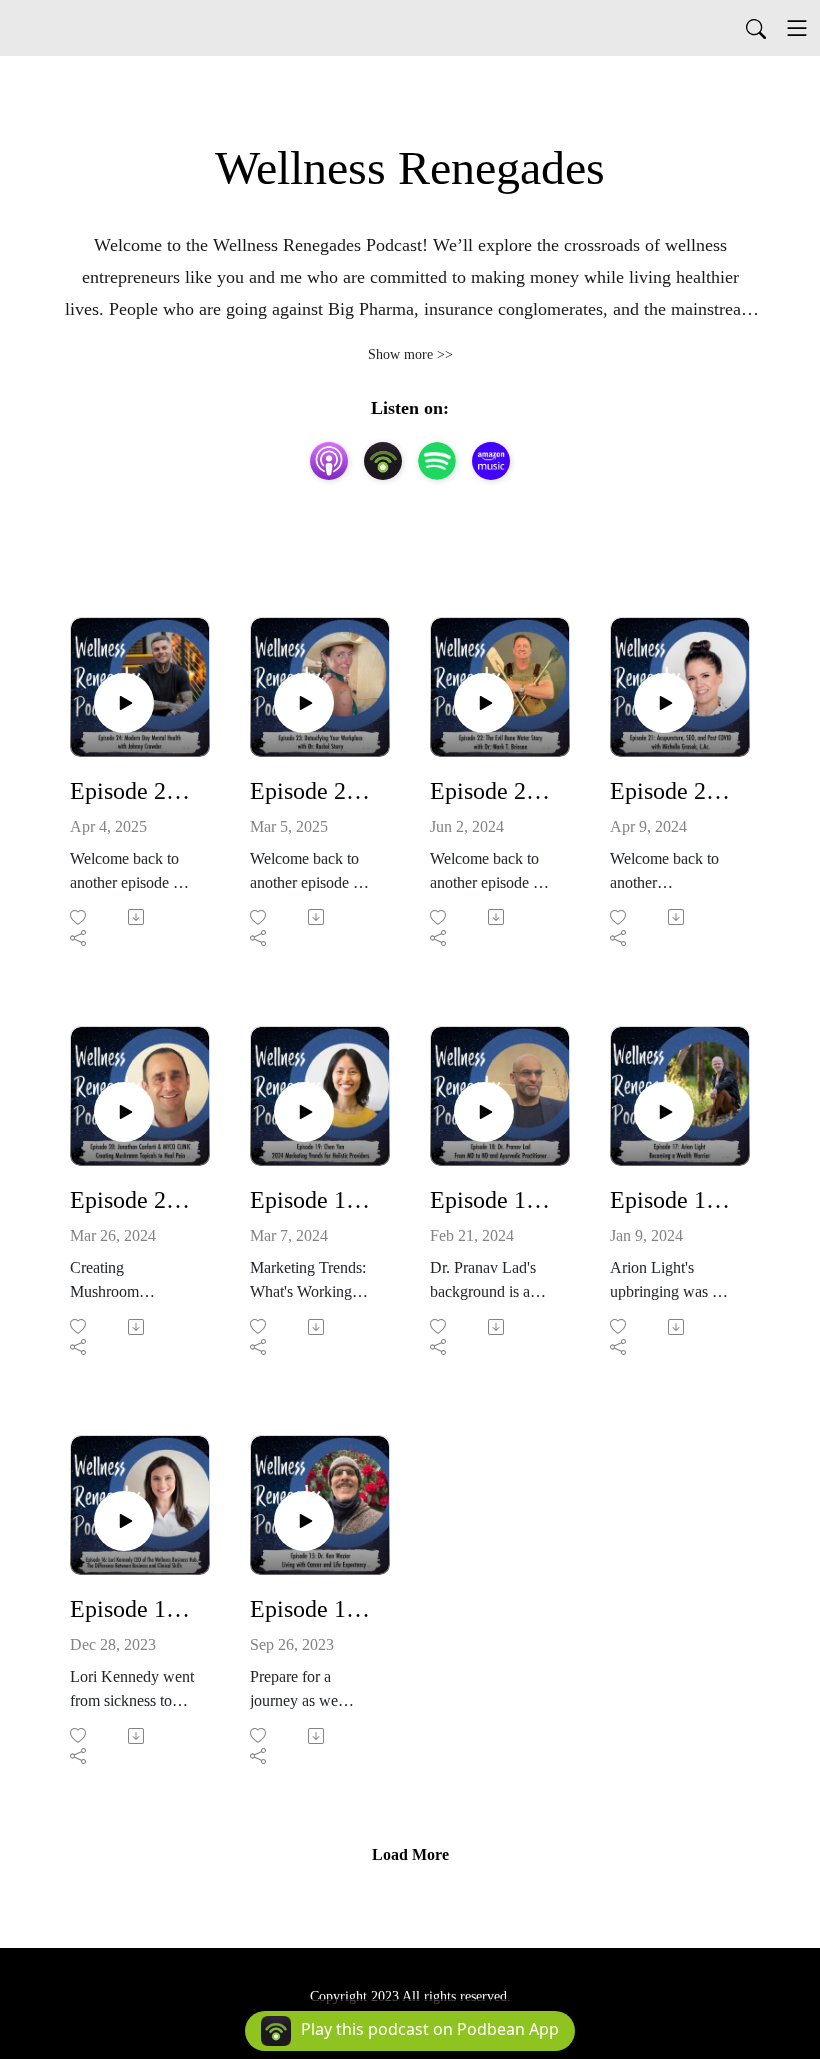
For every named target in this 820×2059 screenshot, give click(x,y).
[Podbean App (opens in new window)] (383, 461)
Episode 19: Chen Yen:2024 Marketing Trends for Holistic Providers (312, 1200)
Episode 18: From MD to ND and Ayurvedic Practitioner (492, 1200)
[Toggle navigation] (797, 28)
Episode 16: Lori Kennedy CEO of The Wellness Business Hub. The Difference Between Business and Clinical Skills (132, 1609)
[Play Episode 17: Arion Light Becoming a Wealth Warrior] (664, 1112)
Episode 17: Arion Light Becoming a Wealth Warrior (672, 1200)
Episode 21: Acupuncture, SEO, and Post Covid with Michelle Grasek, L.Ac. (672, 791)
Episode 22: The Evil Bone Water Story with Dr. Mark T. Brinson (492, 791)
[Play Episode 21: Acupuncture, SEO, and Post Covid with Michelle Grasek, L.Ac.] (664, 703)
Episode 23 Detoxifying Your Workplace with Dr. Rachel (312, 791)
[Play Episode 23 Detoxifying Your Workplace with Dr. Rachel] (304, 703)
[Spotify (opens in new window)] (437, 461)
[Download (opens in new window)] (137, 917)
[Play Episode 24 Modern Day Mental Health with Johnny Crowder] (124, 703)
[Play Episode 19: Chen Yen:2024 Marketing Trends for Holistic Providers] (304, 1112)
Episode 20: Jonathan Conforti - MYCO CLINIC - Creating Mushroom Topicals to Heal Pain (132, 1200)
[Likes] (79, 917)
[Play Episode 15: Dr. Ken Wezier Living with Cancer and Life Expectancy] (304, 1521)
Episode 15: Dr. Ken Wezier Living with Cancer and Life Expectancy (312, 1609)
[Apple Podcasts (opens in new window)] (329, 461)
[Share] (79, 938)
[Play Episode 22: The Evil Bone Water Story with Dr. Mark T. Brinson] (484, 703)
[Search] (756, 28)
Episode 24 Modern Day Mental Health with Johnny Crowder (132, 791)
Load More (410, 1854)
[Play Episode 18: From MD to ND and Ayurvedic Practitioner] (484, 1112)
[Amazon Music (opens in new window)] (491, 461)
